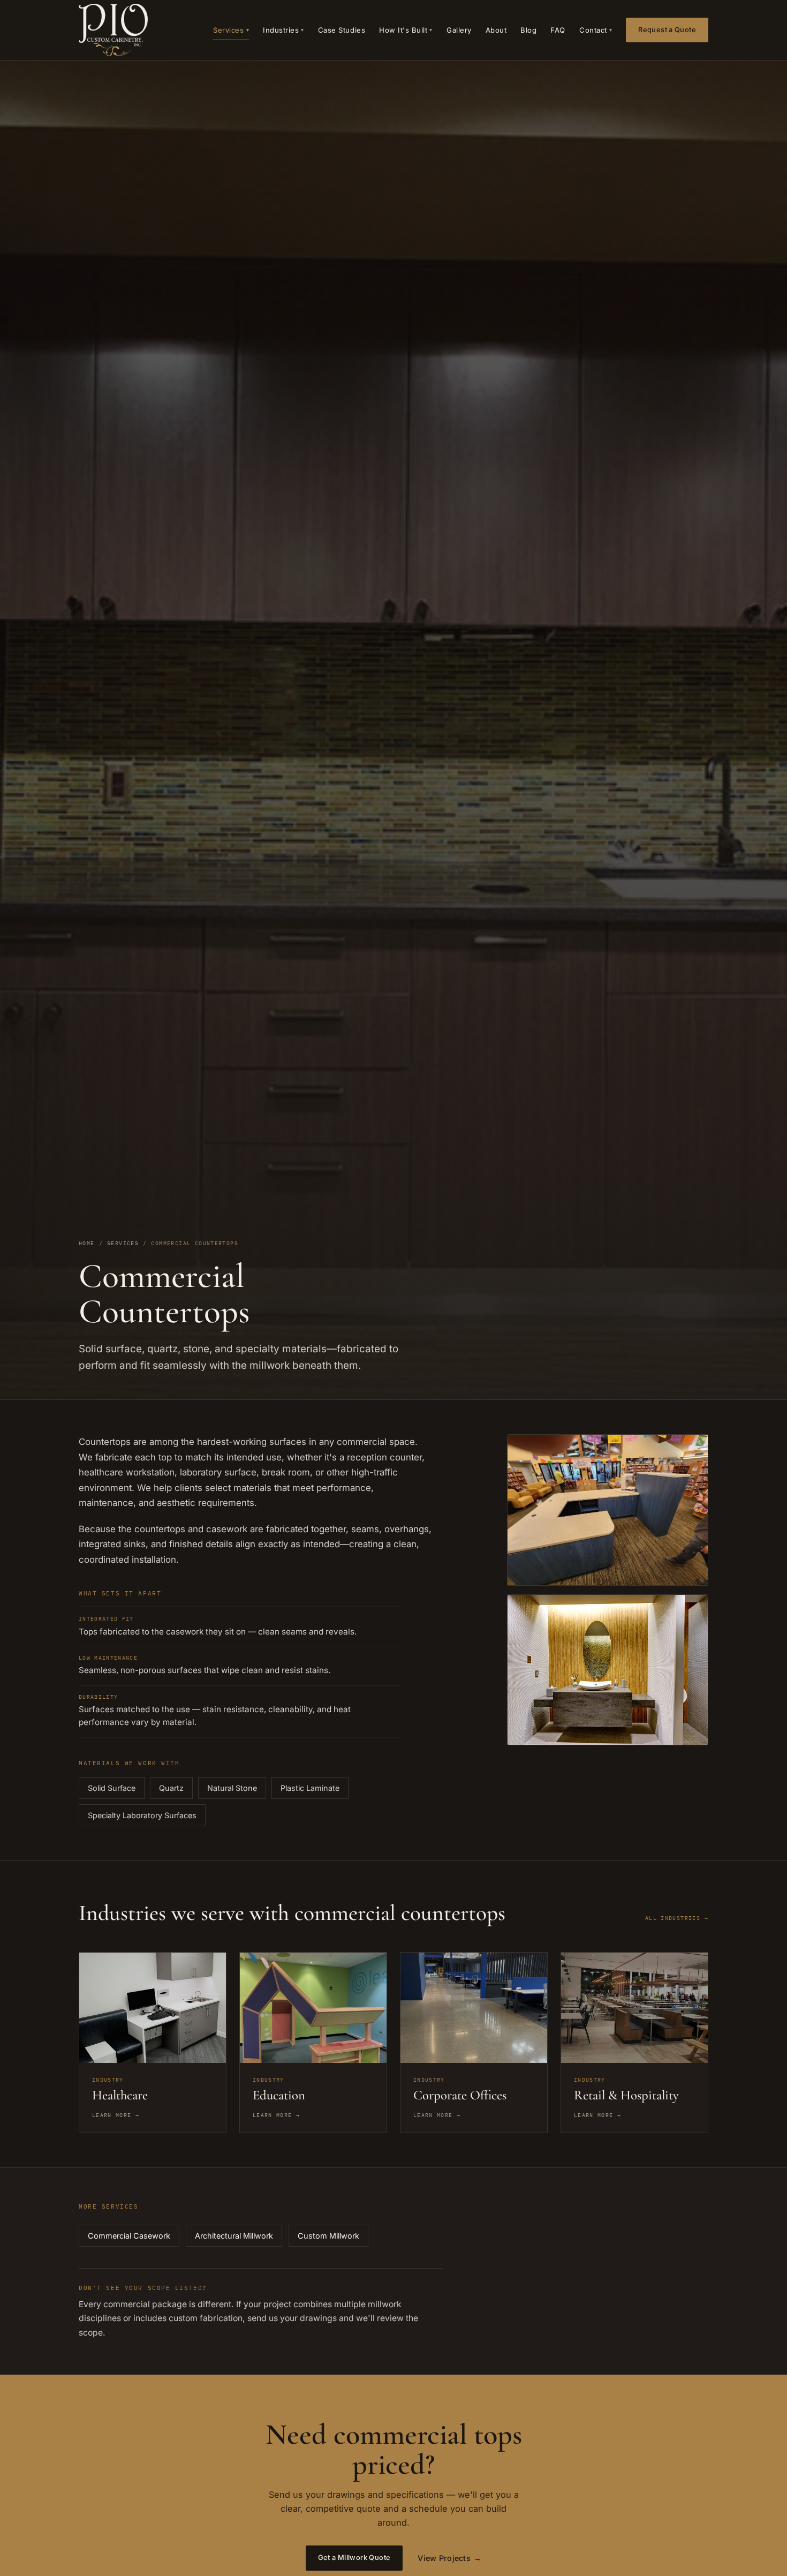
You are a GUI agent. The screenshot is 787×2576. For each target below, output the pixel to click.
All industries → (677, 1918)
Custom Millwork (328, 2236)
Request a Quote (667, 30)
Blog (528, 30)
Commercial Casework (129, 2236)
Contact (596, 30)
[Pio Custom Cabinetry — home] (113, 30)
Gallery (459, 30)
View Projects (449, 2558)
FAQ (558, 30)
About (496, 30)
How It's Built (406, 30)
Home (87, 1243)
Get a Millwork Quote (354, 2558)
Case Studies (342, 30)
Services (231, 30)
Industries (283, 30)
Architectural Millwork (234, 2236)
